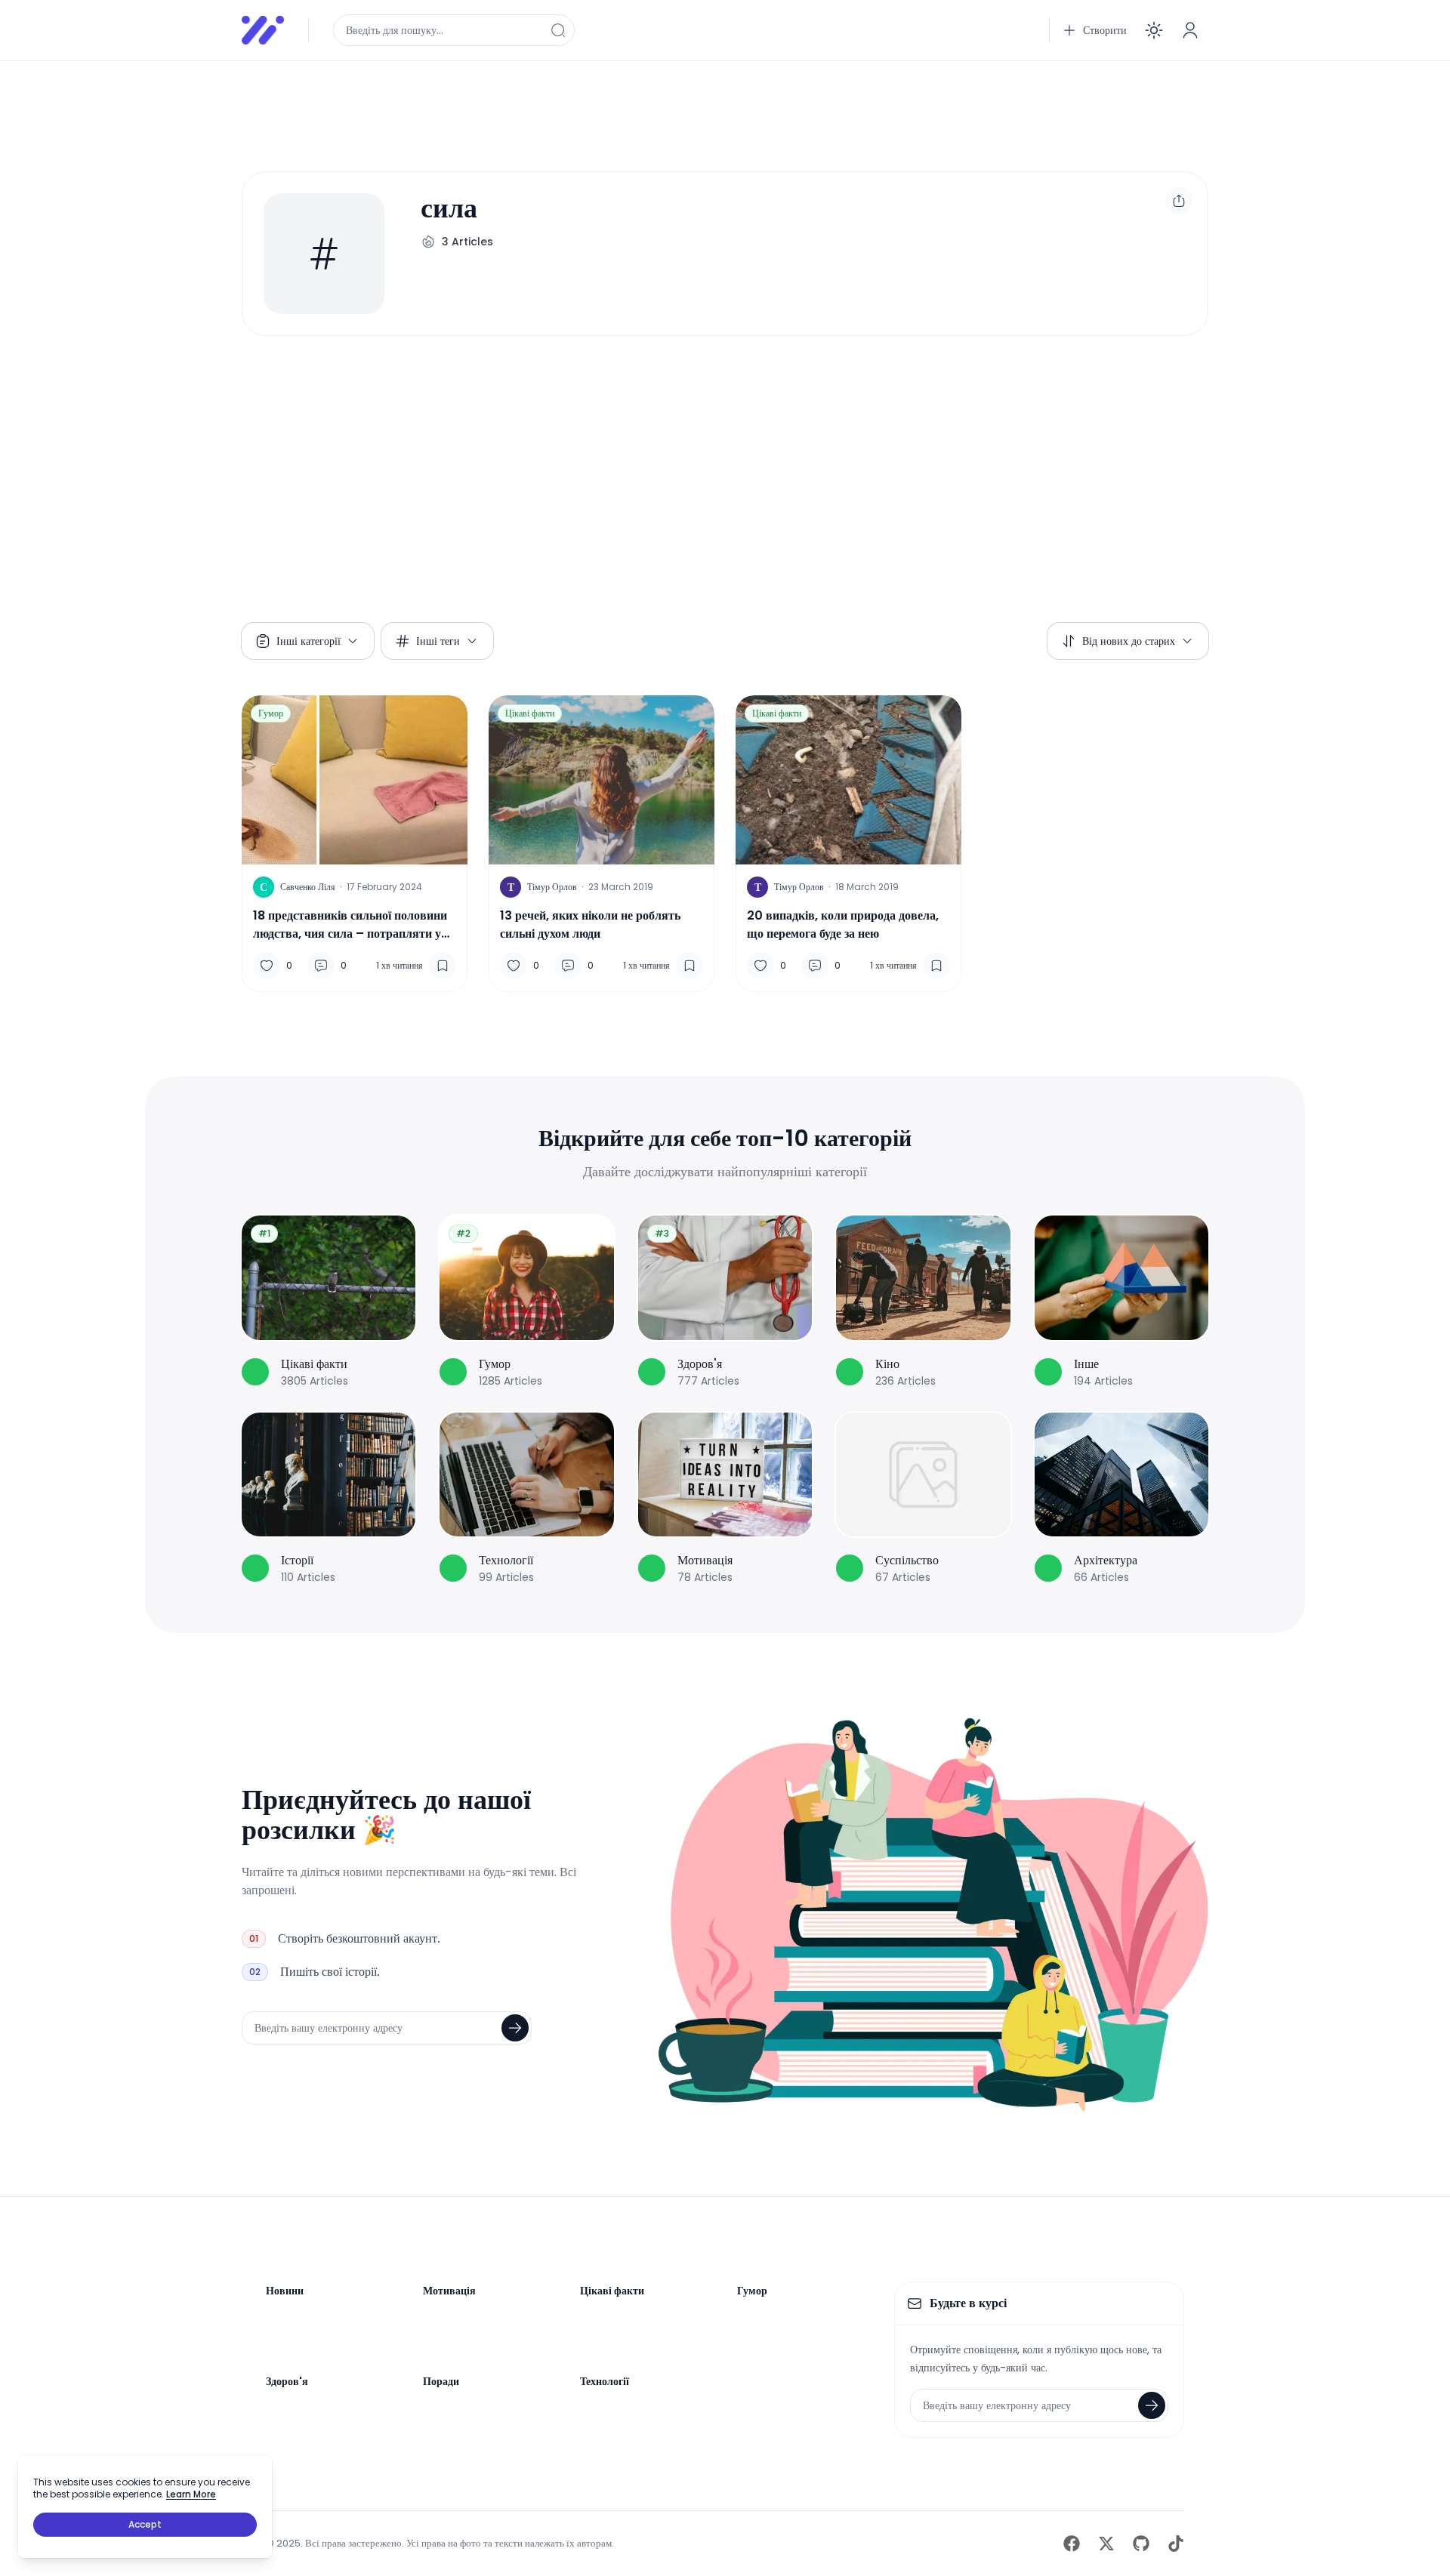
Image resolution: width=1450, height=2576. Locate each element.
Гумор (271, 713)
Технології (605, 2381)
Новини (285, 2291)
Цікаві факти (530, 713)
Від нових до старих (1129, 641)
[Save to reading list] (443, 966)
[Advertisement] (695, 107)
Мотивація (449, 2291)
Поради (441, 2381)
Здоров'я (287, 2381)
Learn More (191, 2494)
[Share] (1179, 201)
